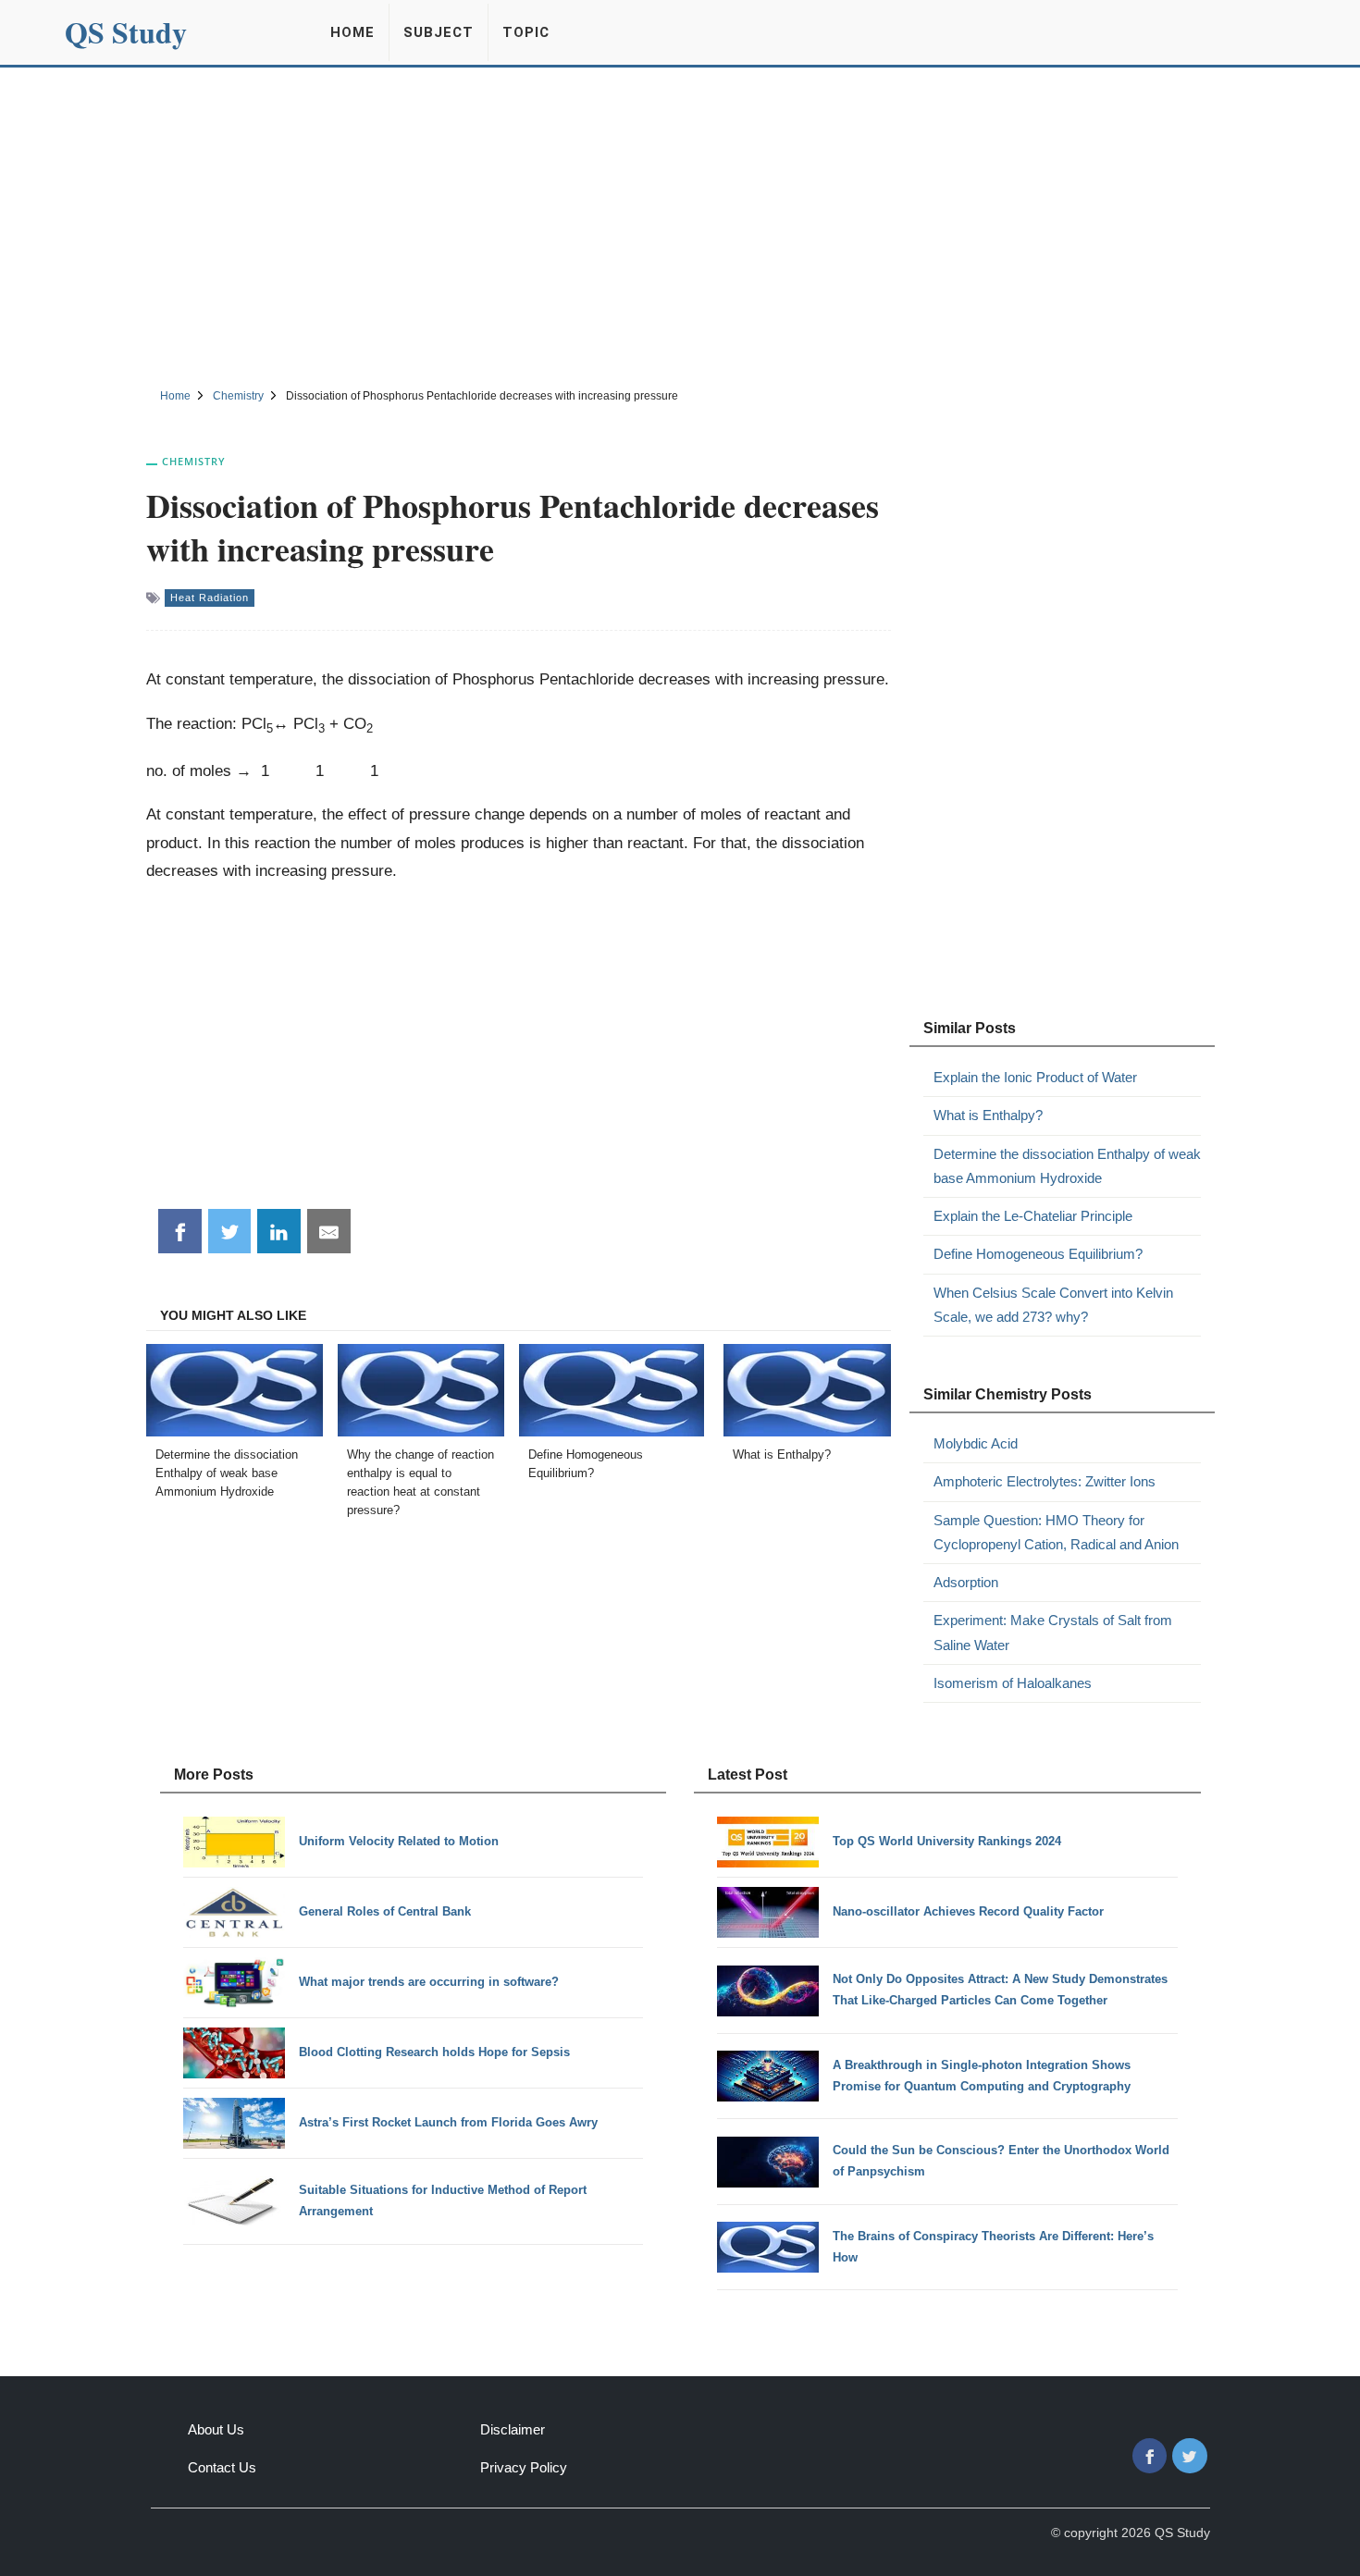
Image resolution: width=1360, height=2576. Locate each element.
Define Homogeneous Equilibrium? (1038, 1254)
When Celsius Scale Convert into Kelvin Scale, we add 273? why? (1053, 1305)
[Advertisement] (680, 225)
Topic (526, 32)
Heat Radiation (210, 598)
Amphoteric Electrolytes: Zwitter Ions (1045, 1481)
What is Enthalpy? (988, 1115)
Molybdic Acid (976, 1443)
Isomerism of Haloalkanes (1013, 1683)
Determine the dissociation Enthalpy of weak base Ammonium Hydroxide (1067, 1166)
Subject (439, 32)
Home (352, 32)
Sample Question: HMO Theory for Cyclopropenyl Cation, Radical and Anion (1056, 1532)
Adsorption (966, 1582)
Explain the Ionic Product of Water (1035, 1077)
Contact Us (222, 2467)
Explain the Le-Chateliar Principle (1033, 1216)
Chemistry (194, 461)
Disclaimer (513, 2429)
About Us (216, 2429)
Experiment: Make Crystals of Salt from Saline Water (1053, 1632)
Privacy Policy (524, 2467)
